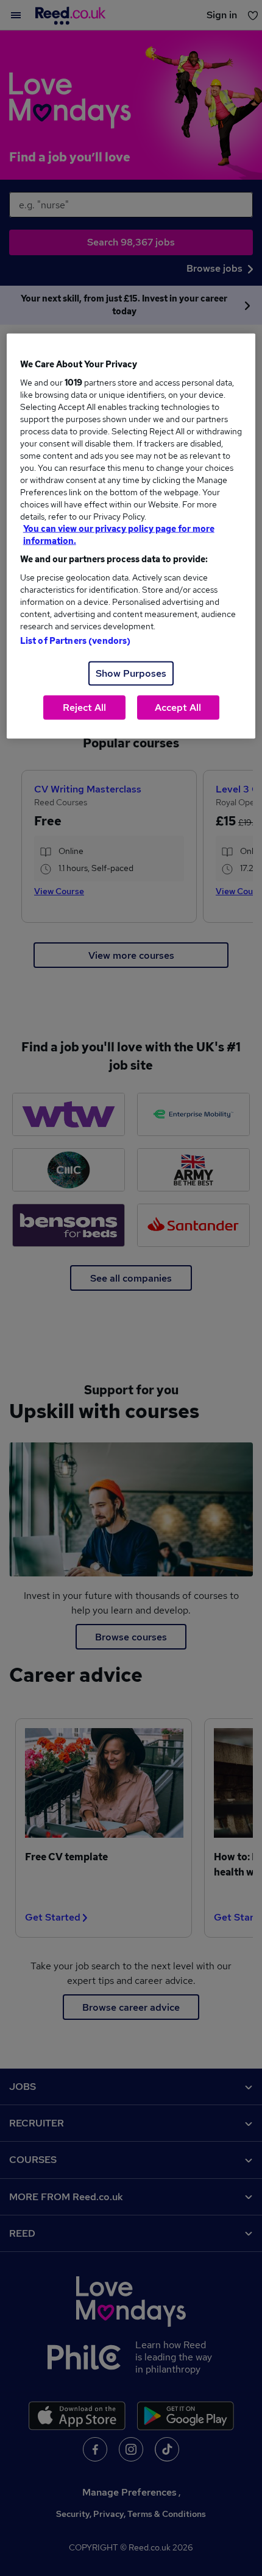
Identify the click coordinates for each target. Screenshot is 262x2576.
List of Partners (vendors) (76, 641)
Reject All (84, 708)
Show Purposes (131, 673)
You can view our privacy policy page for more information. (119, 535)
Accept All (178, 708)
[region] (131, 536)
